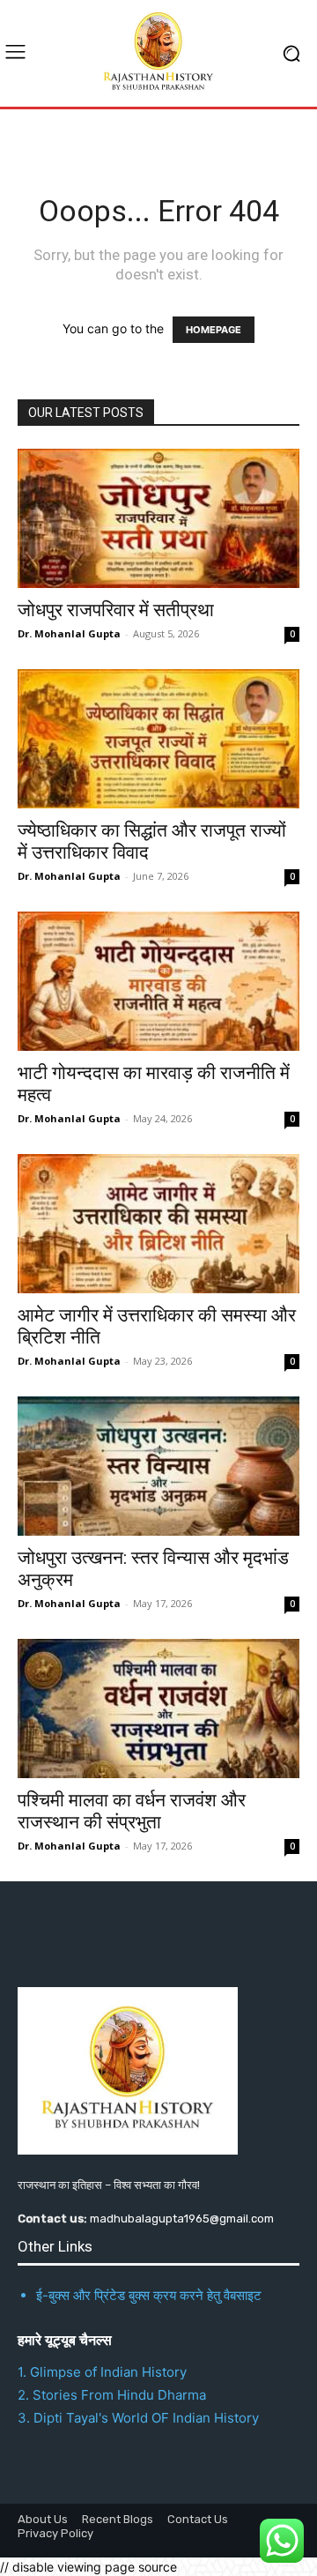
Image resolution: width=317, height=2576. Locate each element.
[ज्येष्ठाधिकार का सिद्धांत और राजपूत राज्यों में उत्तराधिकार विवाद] (158, 739)
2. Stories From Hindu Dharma (112, 2395)
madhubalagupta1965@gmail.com (182, 2219)
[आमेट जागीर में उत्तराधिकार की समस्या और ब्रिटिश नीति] (158, 1224)
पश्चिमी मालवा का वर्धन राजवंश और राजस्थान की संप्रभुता (132, 1811)
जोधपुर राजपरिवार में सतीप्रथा (116, 610)
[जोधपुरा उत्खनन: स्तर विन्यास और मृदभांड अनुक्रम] (158, 1466)
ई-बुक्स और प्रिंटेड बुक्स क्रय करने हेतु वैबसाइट (149, 2295)
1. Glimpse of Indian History (102, 2372)
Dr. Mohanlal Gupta (69, 633)
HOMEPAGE (214, 330)
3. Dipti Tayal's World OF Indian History (138, 2418)
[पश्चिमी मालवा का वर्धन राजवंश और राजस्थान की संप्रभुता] (158, 1709)
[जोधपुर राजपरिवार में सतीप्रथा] (158, 518)
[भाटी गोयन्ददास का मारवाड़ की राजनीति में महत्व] (158, 981)
